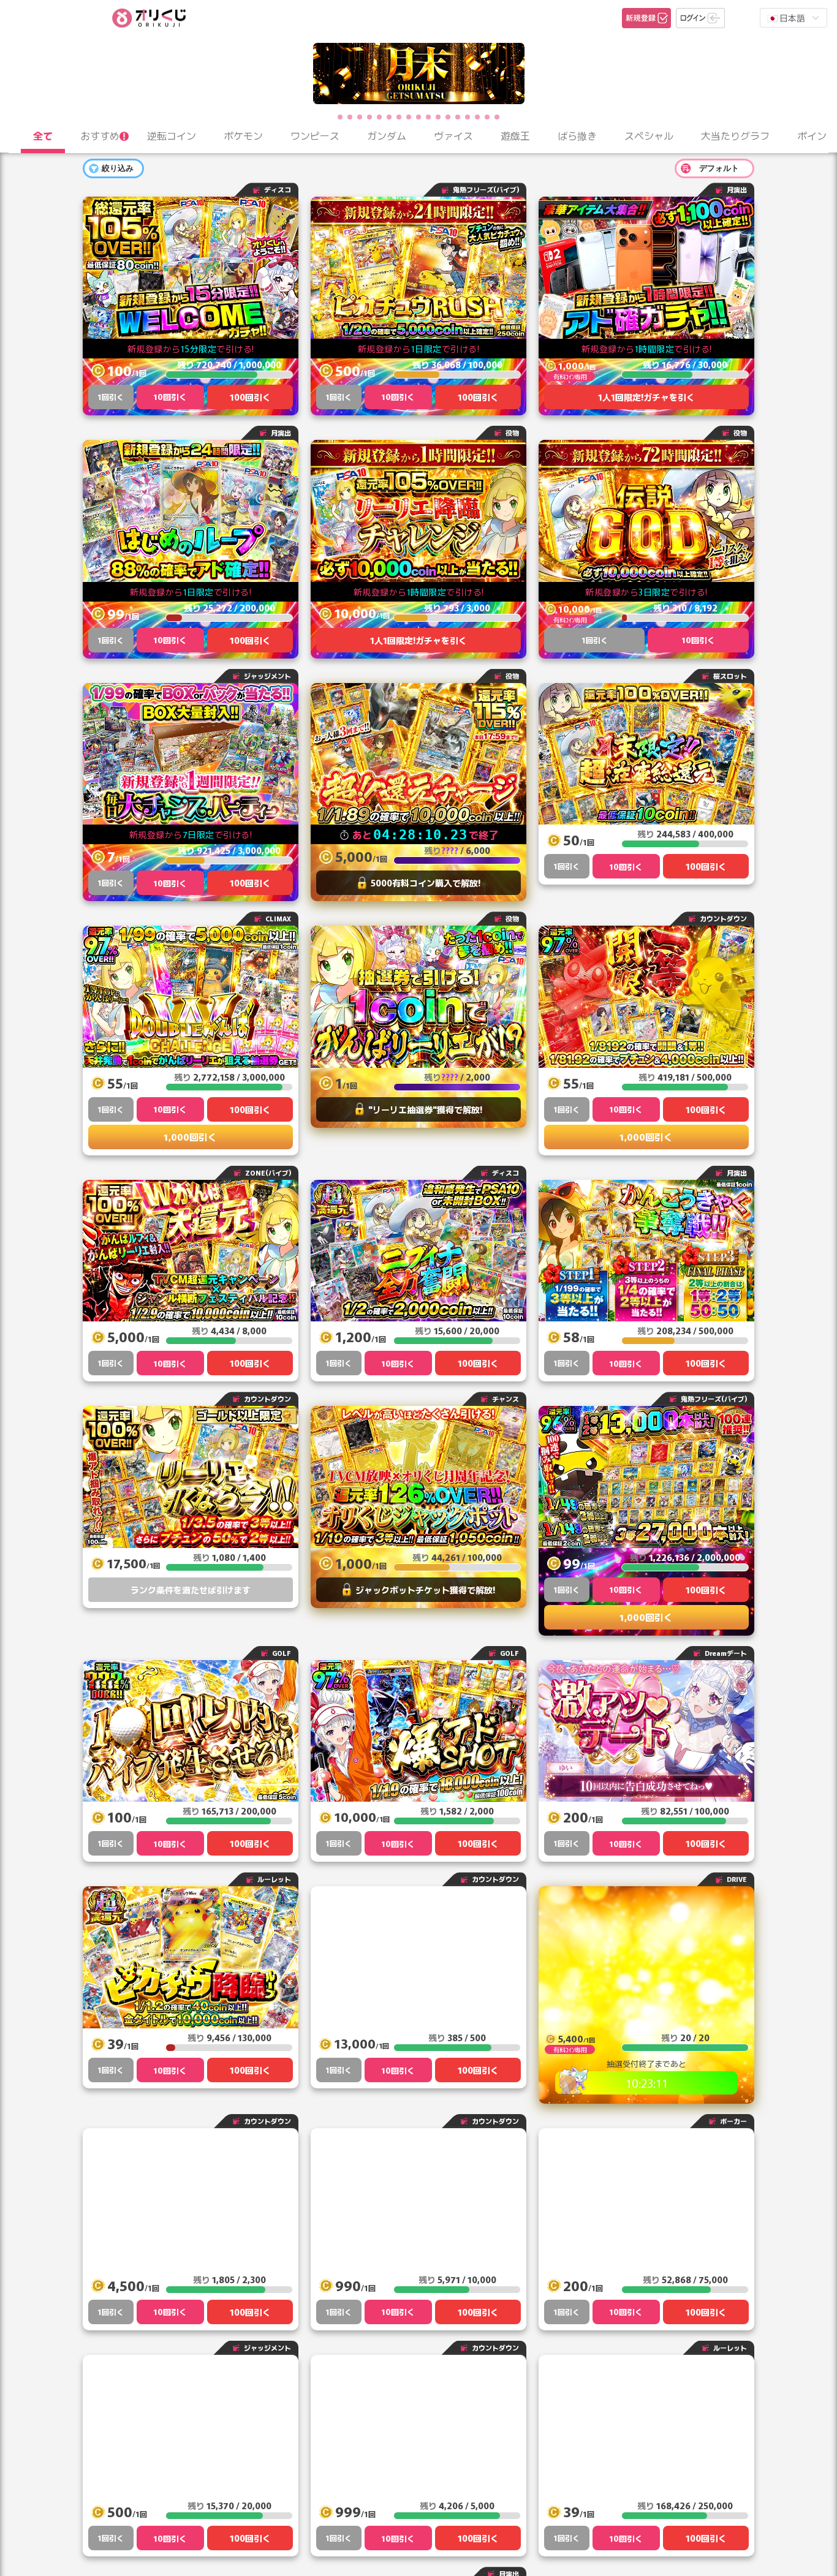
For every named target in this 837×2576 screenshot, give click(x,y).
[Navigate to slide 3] (360, 117)
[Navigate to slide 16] (487, 117)
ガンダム (387, 135)
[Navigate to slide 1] (340, 117)
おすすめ (100, 135)
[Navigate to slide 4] (369, 117)
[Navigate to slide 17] (497, 117)
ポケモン (243, 135)
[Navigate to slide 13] (458, 117)
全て (43, 135)
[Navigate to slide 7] (399, 117)
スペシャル (649, 135)
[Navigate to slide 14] (468, 117)
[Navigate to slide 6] (389, 117)
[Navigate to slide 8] (409, 117)
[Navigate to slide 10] (428, 117)
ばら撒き (577, 135)
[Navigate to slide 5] (379, 117)
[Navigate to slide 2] (350, 117)
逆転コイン (172, 135)
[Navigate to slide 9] (418, 117)
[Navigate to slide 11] (438, 117)
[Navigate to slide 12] (448, 117)
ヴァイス (453, 135)
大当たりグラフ (735, 135)
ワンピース (315, 135)
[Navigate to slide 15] (477, 117)
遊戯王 (515, 135)
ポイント (817, 135)
